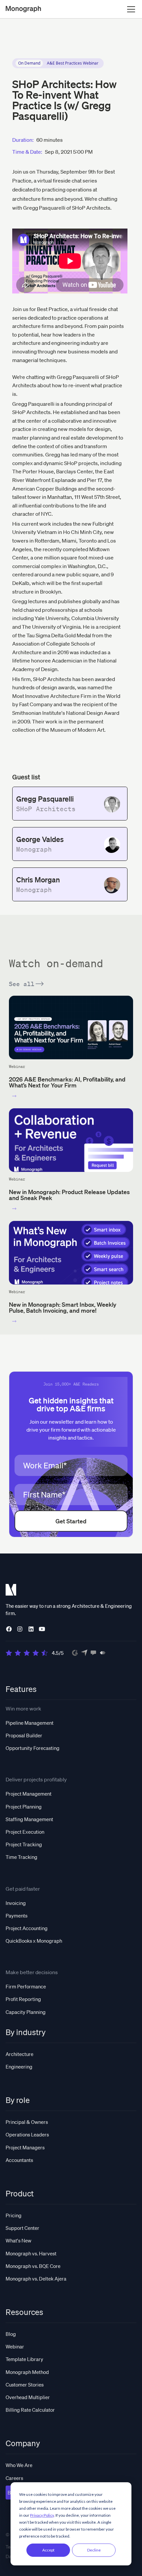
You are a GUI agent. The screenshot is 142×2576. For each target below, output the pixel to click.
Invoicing (16, 1903)
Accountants (19, 2160)
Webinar (15, 2346)
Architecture (19, 2054)
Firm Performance (26, 1986)
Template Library (24, 2359)
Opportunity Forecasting (33, 1748)
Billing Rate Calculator (30, 2410)
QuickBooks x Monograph (34, 1941)
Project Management (29, 1794)
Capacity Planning (26, 2012)
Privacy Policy (42, 2515)
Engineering (19, 2067)
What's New (18, 2240)
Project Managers (25, 2147)
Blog (11, 2334)
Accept (48, 2550)
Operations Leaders (27, 2134)
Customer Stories (25, 2385)
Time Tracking (21, 1857)
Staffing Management (29, 1819)
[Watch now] (14, 1096)
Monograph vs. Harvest (31, 2253)
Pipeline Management (30, 1723)
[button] (130, 9)
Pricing (14, 2215)
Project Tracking (24, 1844)
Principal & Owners (27, 2122)
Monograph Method (27, 2372)
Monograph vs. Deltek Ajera (36, 2279)
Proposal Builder (24, 1735)
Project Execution (25, 1832)
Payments (17, 1916)
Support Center (22, 2228)
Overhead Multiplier (28, 2397)
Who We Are (19, 2465)
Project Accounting (27, 1928)
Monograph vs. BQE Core (33, 2266)
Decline (94, 2550)
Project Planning (24, 1807)
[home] (23, 9)
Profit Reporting (23, 1999)
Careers (14, 2478)
